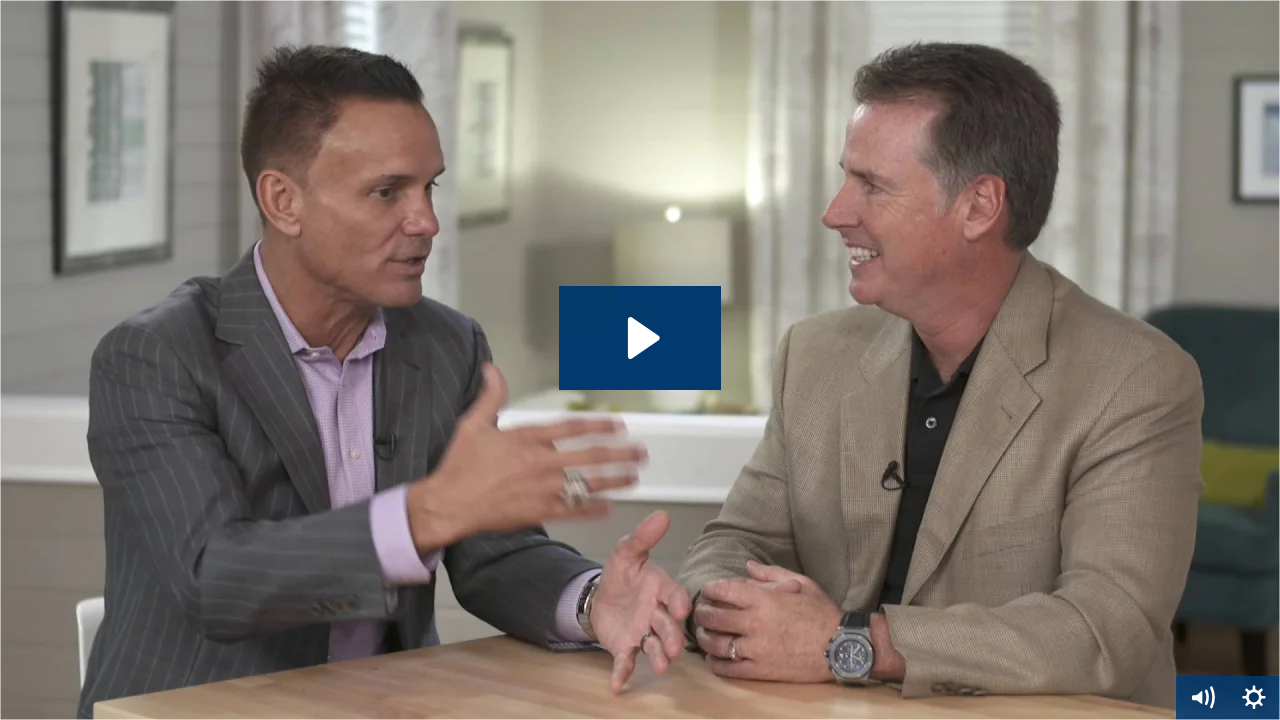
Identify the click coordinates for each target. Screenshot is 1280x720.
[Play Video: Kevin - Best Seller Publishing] (640, 338)
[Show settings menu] (1254, 698)
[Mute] (1202, 698)
